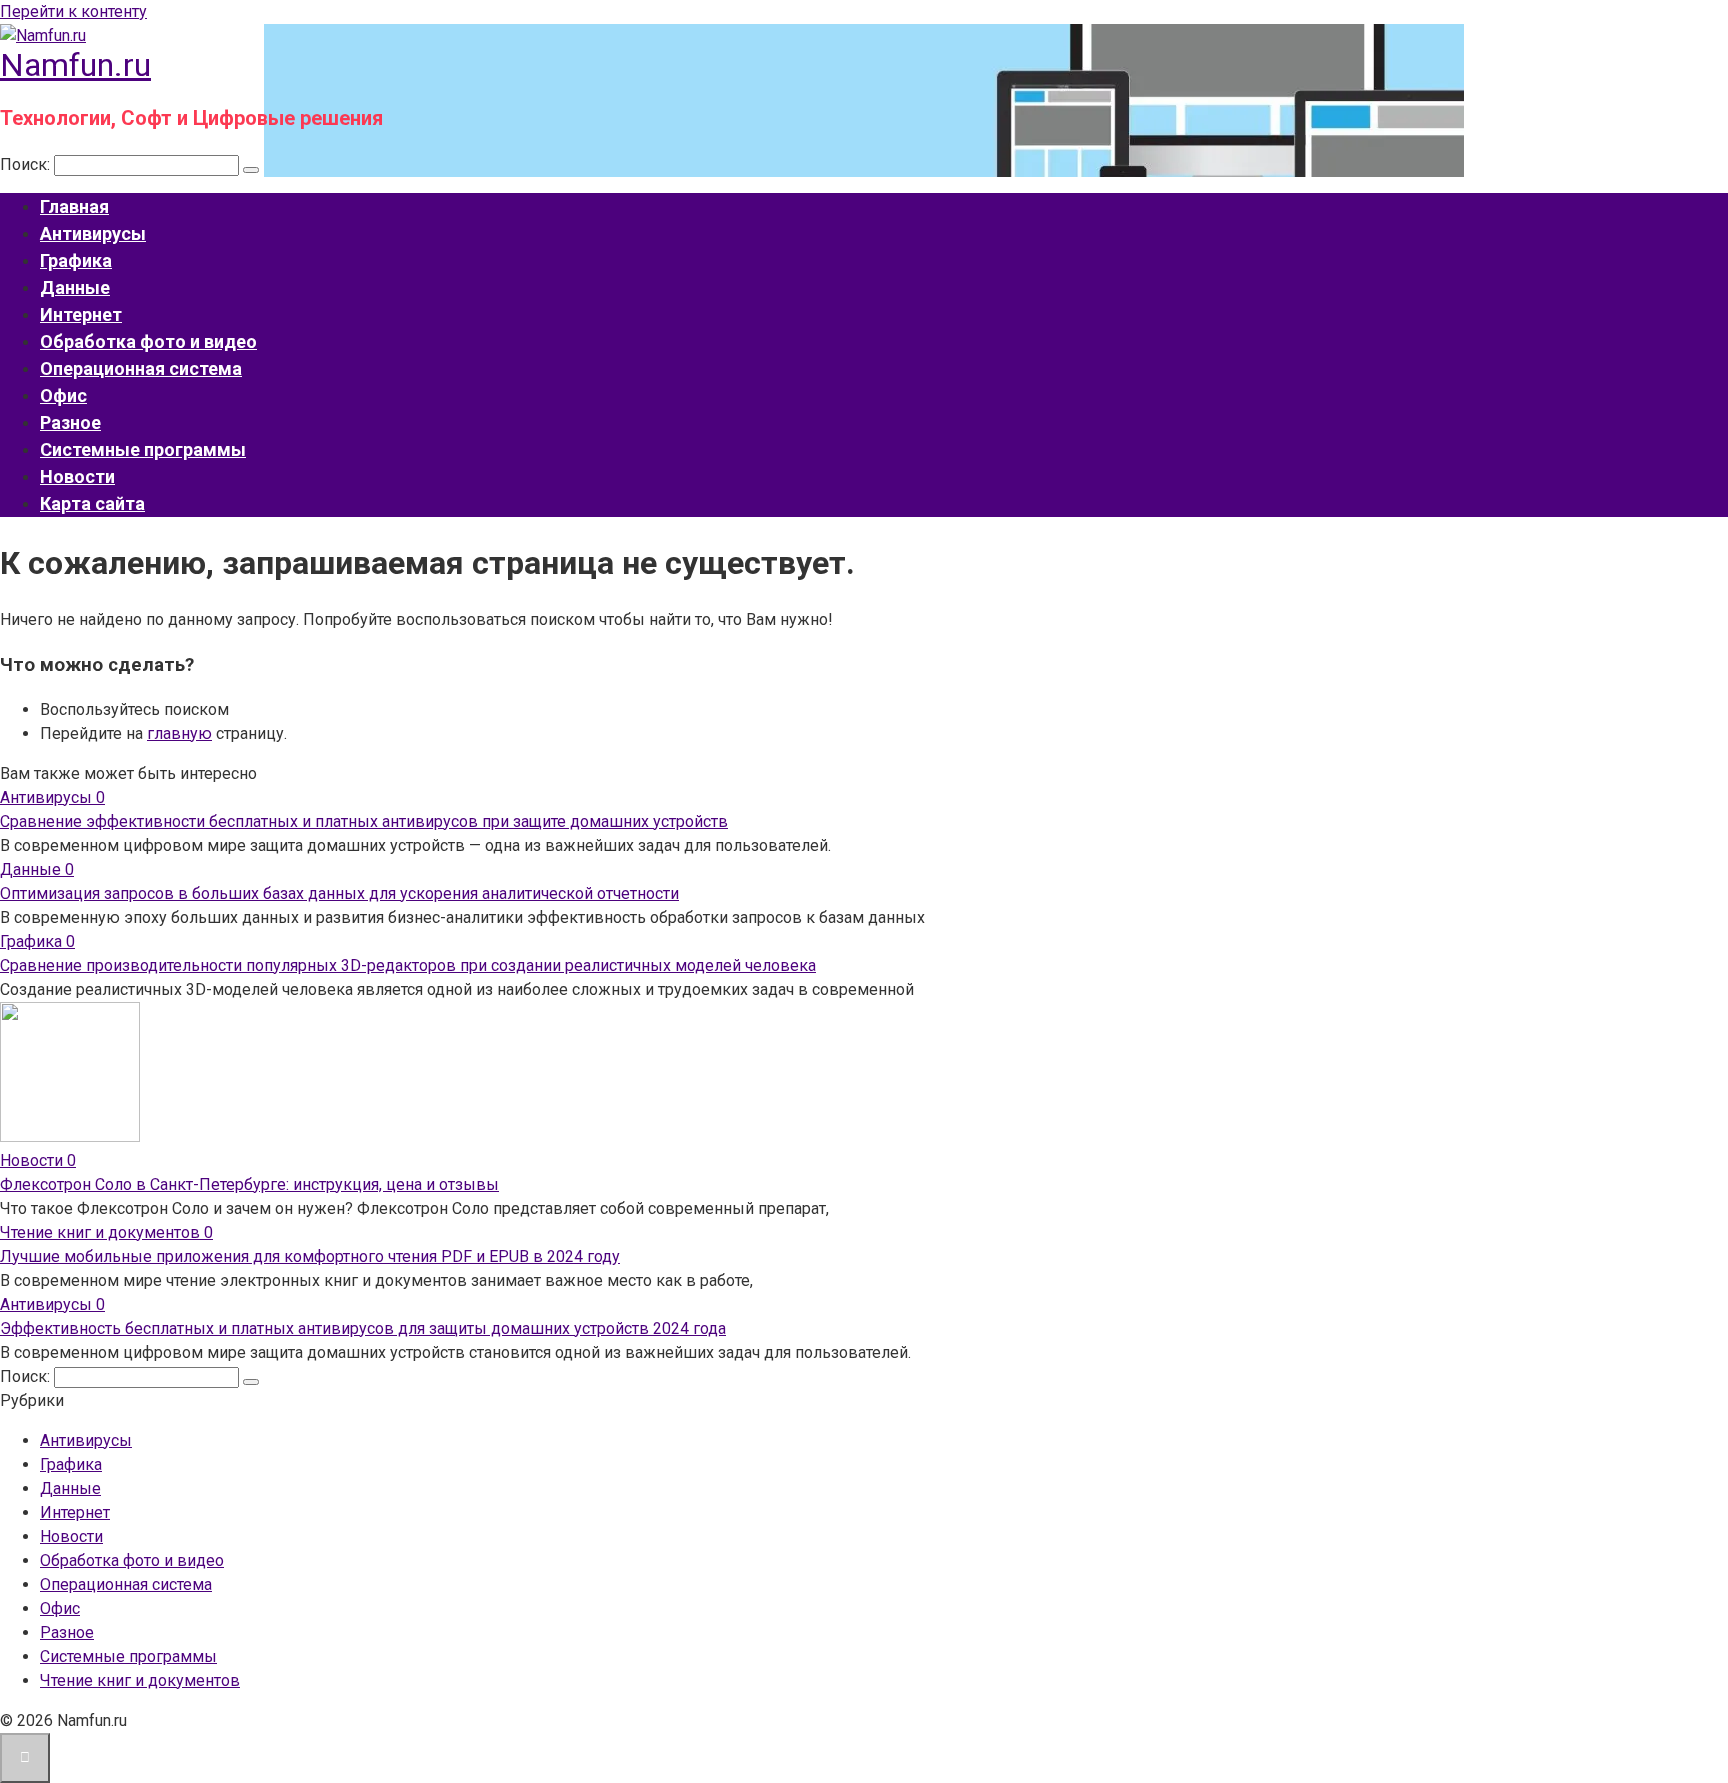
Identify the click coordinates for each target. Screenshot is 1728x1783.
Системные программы (143, 449)
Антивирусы (93, 233)
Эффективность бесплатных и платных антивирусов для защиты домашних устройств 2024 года (363, 1328)
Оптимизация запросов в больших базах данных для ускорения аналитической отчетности (339, 893)
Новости (77, 476)
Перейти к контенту (73, 11)
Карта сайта (92, 503)
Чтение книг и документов (140, 1680)
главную (179, 733)
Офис (63, 395)
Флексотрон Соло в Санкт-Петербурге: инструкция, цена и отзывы (249, 1184)
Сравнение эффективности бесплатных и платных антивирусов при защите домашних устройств (364, 821)
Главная (74, 206)
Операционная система (141, 368)
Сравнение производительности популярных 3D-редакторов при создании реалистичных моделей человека (408, 965)
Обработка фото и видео (148, 341)
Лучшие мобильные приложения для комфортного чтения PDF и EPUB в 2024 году (310, 1256)
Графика (76, 260)
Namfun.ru (75, 65)
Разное (70, 422)
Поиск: (27, 164)
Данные (75, 287)
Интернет (81, 314)
